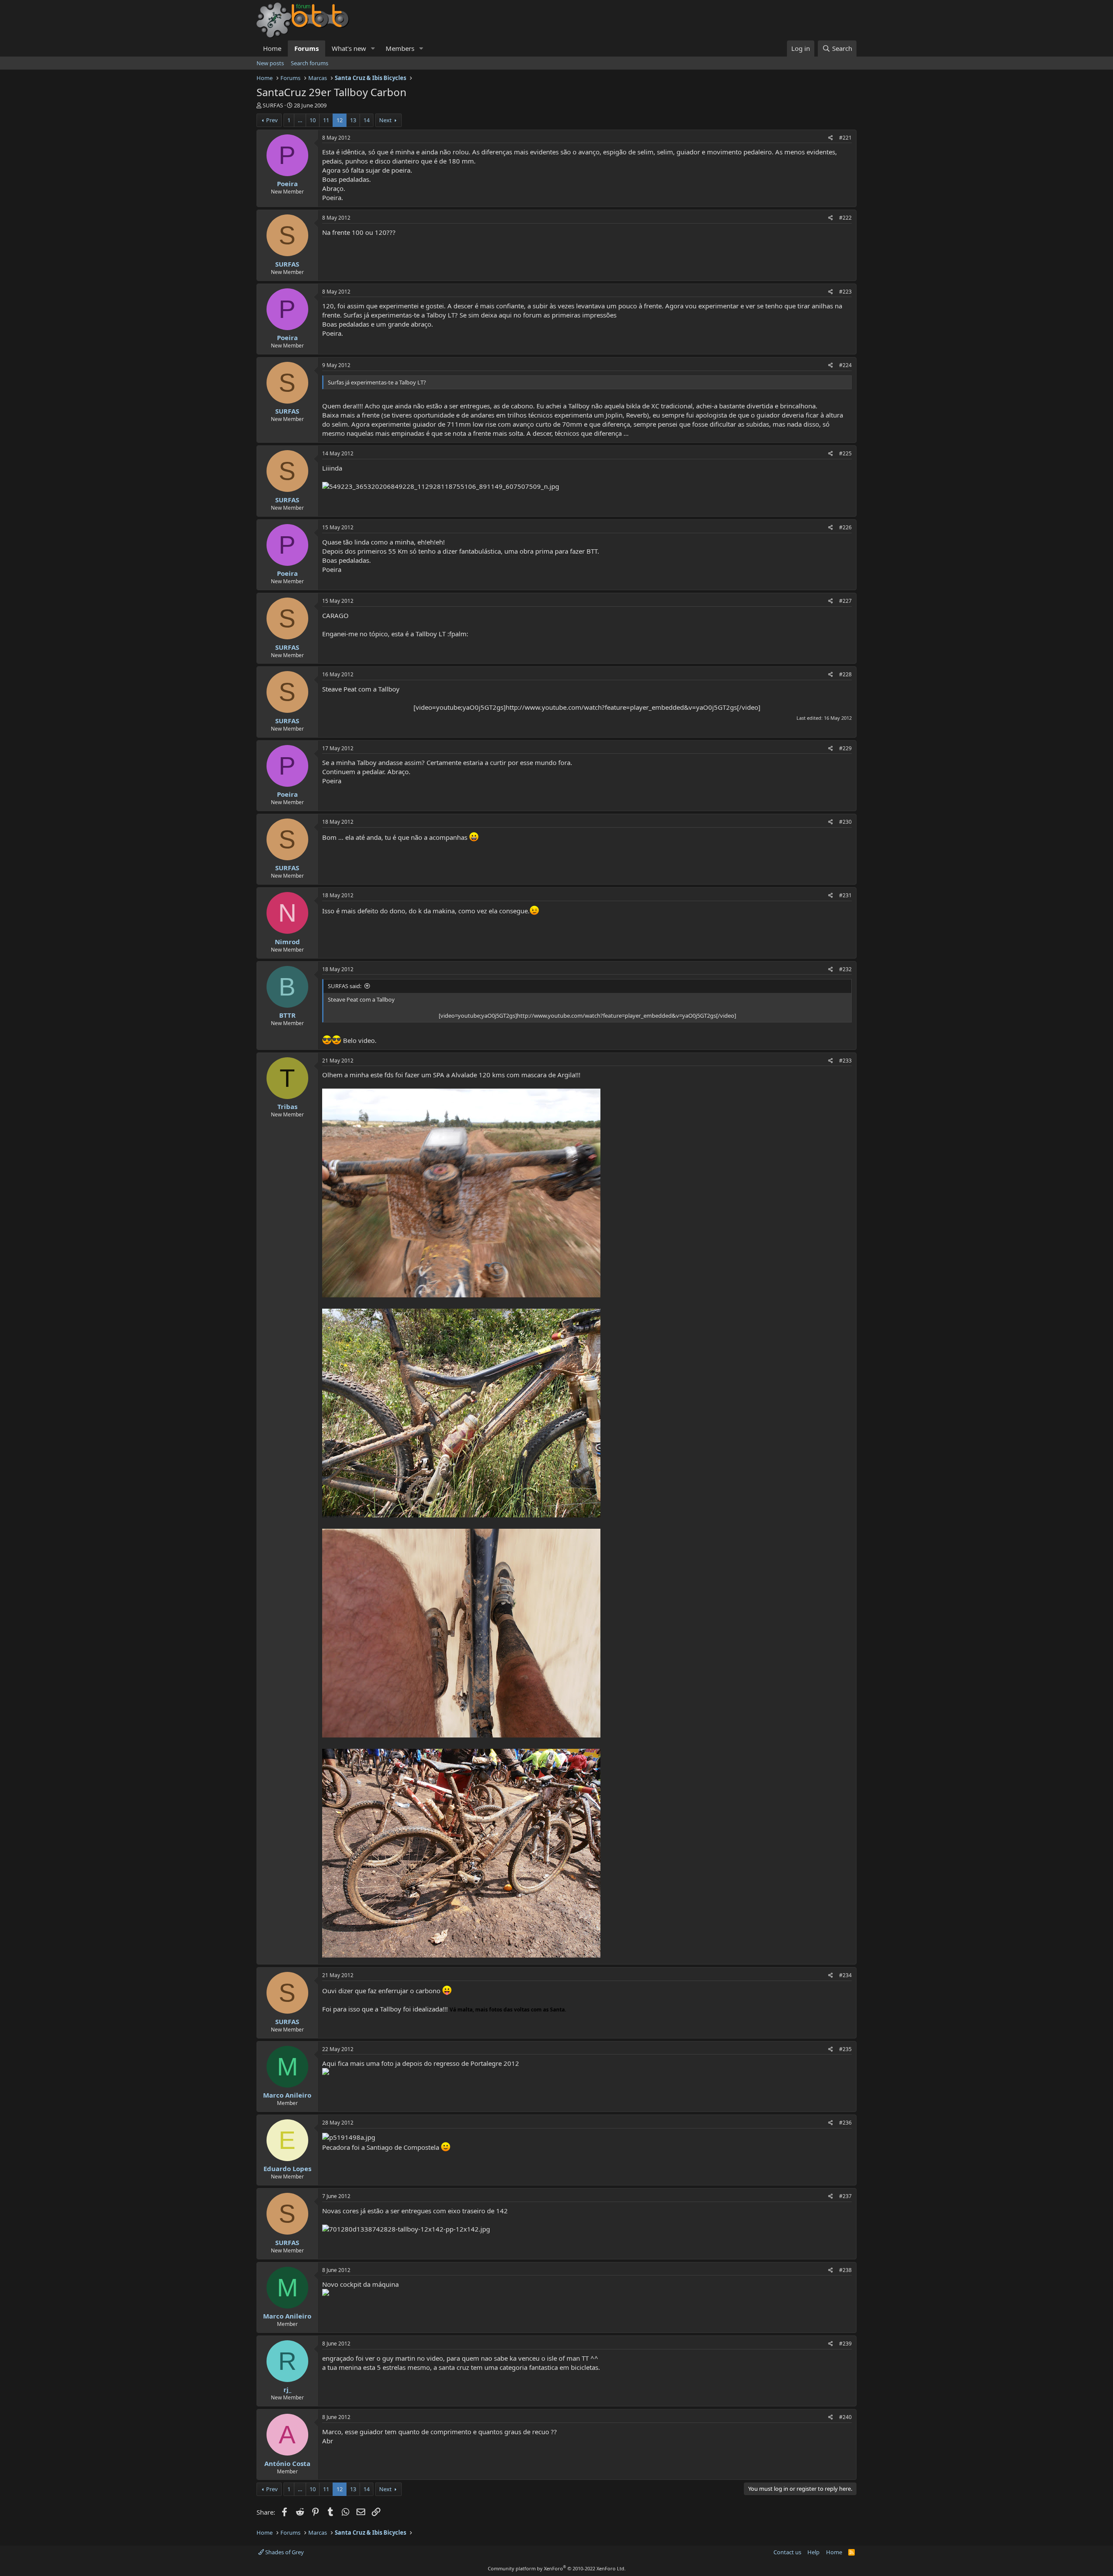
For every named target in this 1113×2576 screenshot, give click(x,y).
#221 (845, 138)
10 (313, 120)
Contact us (787, 2552)
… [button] (300, 120)
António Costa (287, 2463)
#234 (845, 1975)
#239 (845, 2344)
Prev (272, 120)
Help (813, 2552)
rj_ (287, 2389)
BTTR (287, 1015)
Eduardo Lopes (287, 2168)
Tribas (287, 1106)
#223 (845, 292)
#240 (845, 2417)
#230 (845, 822)
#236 (845, 2123)
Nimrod (287, 942)
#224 (845, 365)
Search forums (310, 63)
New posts (270, 63)
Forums (307, 48)
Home (272, 48)
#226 (845, 527)
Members (400, 48)
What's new (349, 48)
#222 (845, 218)
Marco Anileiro (287, 2095)
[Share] (831, 138)
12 (340, 120)
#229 (845, 748)
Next (385, 120)
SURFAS (273, 105)
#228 (845, 674)
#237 (845, 2196)
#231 (845, 895)
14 (367, 120)
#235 (845, 2049)
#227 (845, 601)
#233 (845, 1061)
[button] (373, 48)
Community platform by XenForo (557, 2568)
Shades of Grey (284, 2552)
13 (353, 120)
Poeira (287, 184)
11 (326, 120)
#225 (845, 453)
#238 (845, 2270)
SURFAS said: (345, 986)
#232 (845, 969)
